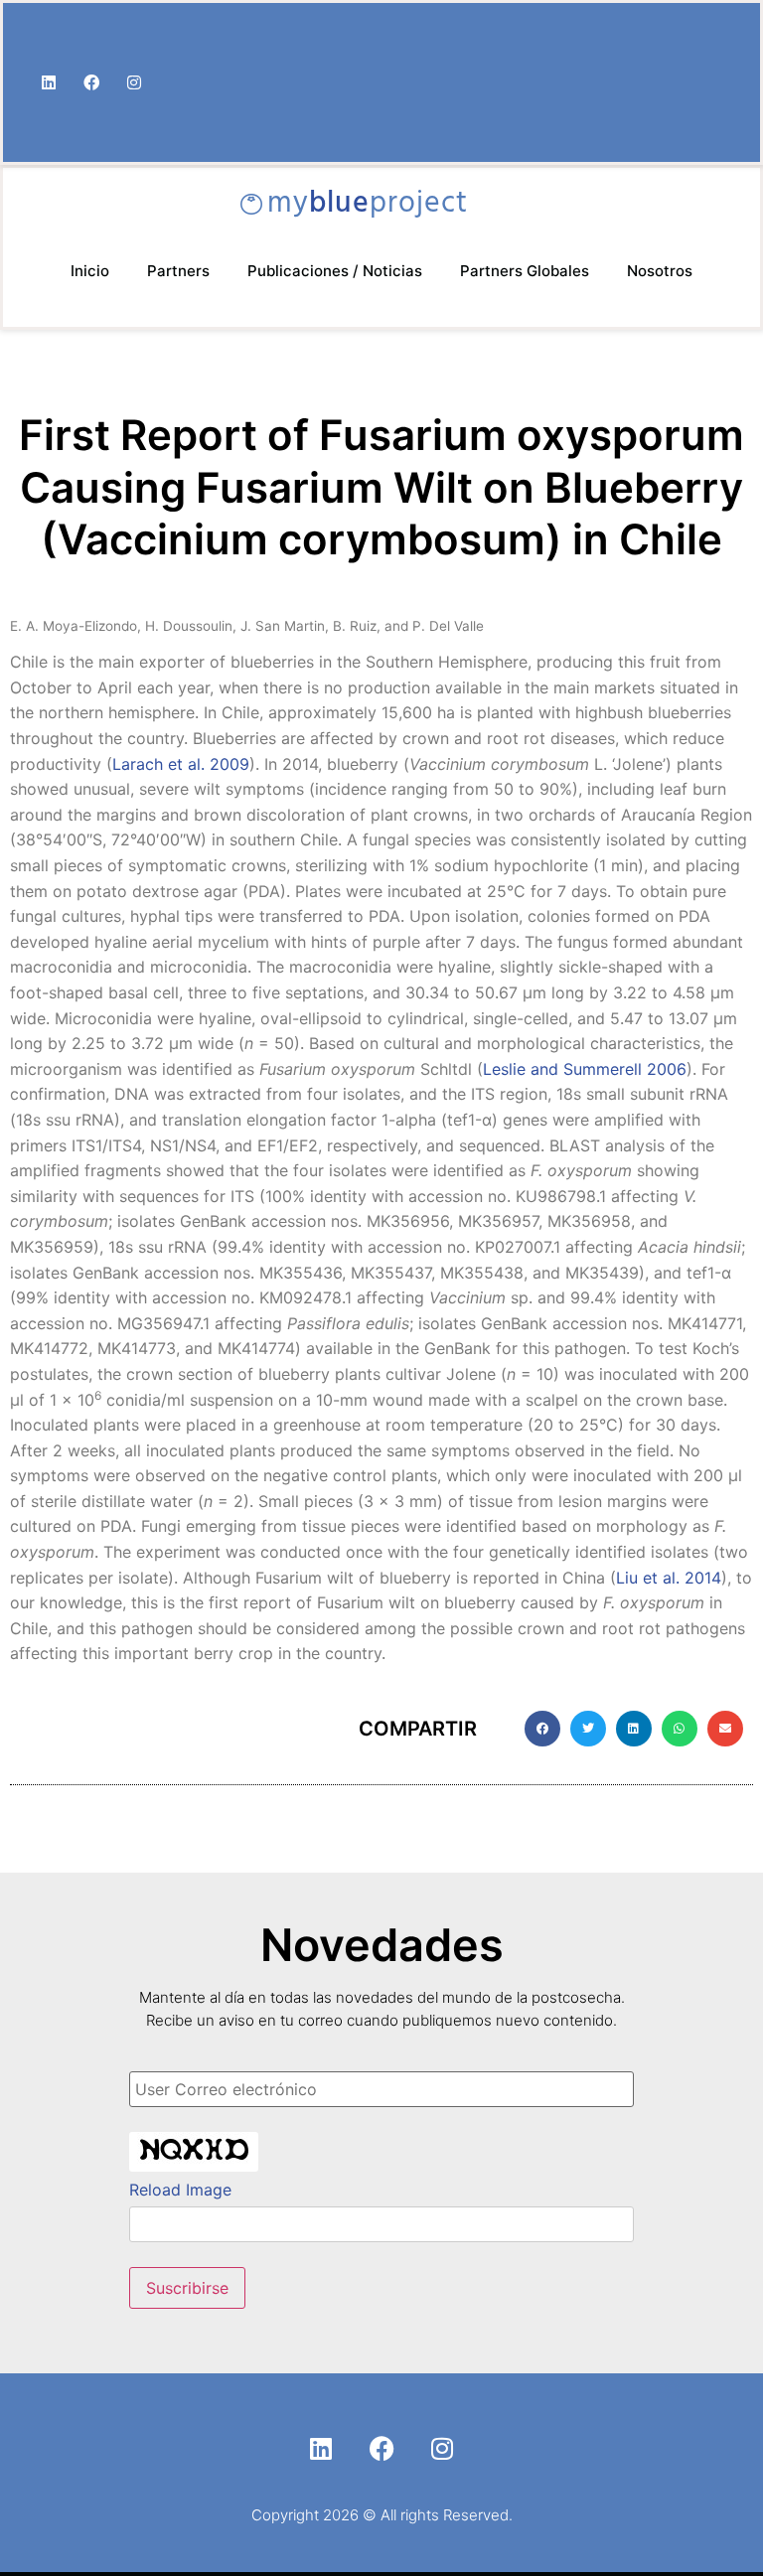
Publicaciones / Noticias (335, 271)
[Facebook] (91, 82)
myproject (368, 204)
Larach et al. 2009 (181, 764)
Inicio (90, 271)
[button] (542, 1729)
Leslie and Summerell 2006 (585, 1069)
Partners (178, 271)
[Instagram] (134, 82)
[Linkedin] (49, 82)
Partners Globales (525, 271)
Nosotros (660, 271)
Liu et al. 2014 (669, 1578)
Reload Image (180, 2190)
